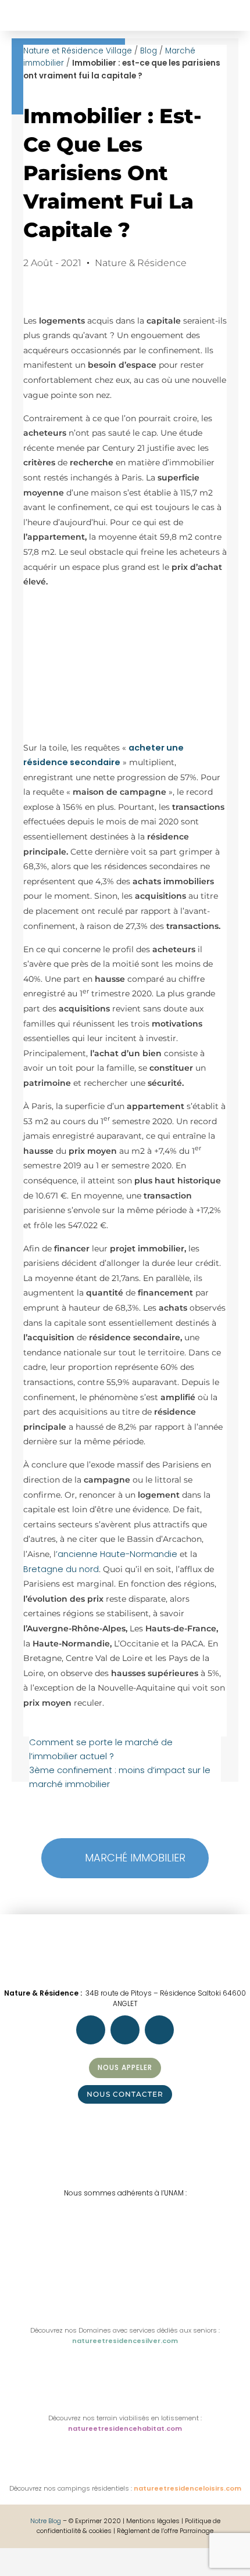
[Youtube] (159, 2030)
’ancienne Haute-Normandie (117, 1554)
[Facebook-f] (91, 2030)
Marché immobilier (135, 1858)
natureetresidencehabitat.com (125, 2428)
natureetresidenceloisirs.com (187, 2488)
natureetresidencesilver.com (125, 2341)
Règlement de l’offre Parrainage (165, 2531)
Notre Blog (46, 2521)
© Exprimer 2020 (95, 2521)
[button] (16, 9)
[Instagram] (125, 2030)
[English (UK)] (18, 2569)
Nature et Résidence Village (78, 51)
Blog (149, 51)
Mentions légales (154, 2521)
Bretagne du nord (61, 1569)
